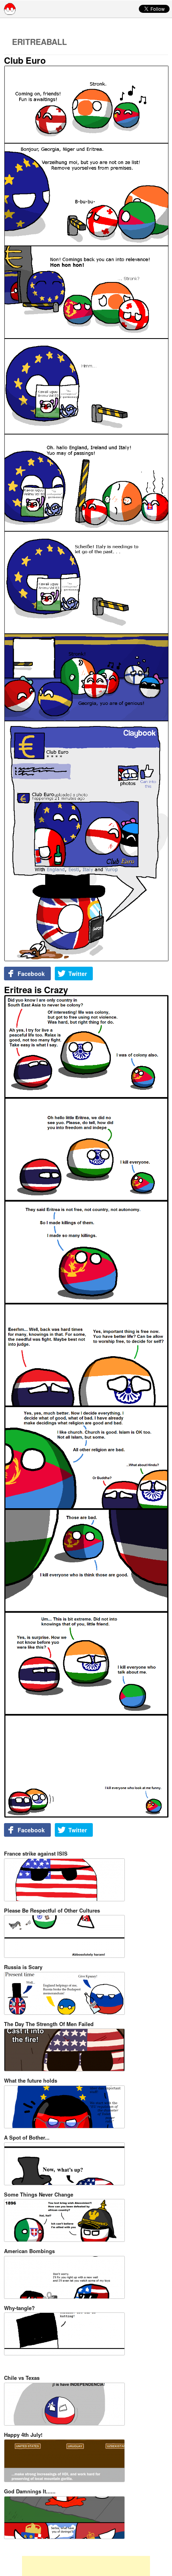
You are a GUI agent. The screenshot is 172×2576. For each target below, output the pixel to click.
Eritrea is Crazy (36, 990)
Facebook (31, 974)
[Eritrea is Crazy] (86, 1407)
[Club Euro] (86, 514)
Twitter (78, 974)
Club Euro (25, 60)
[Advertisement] (86, 2566)
